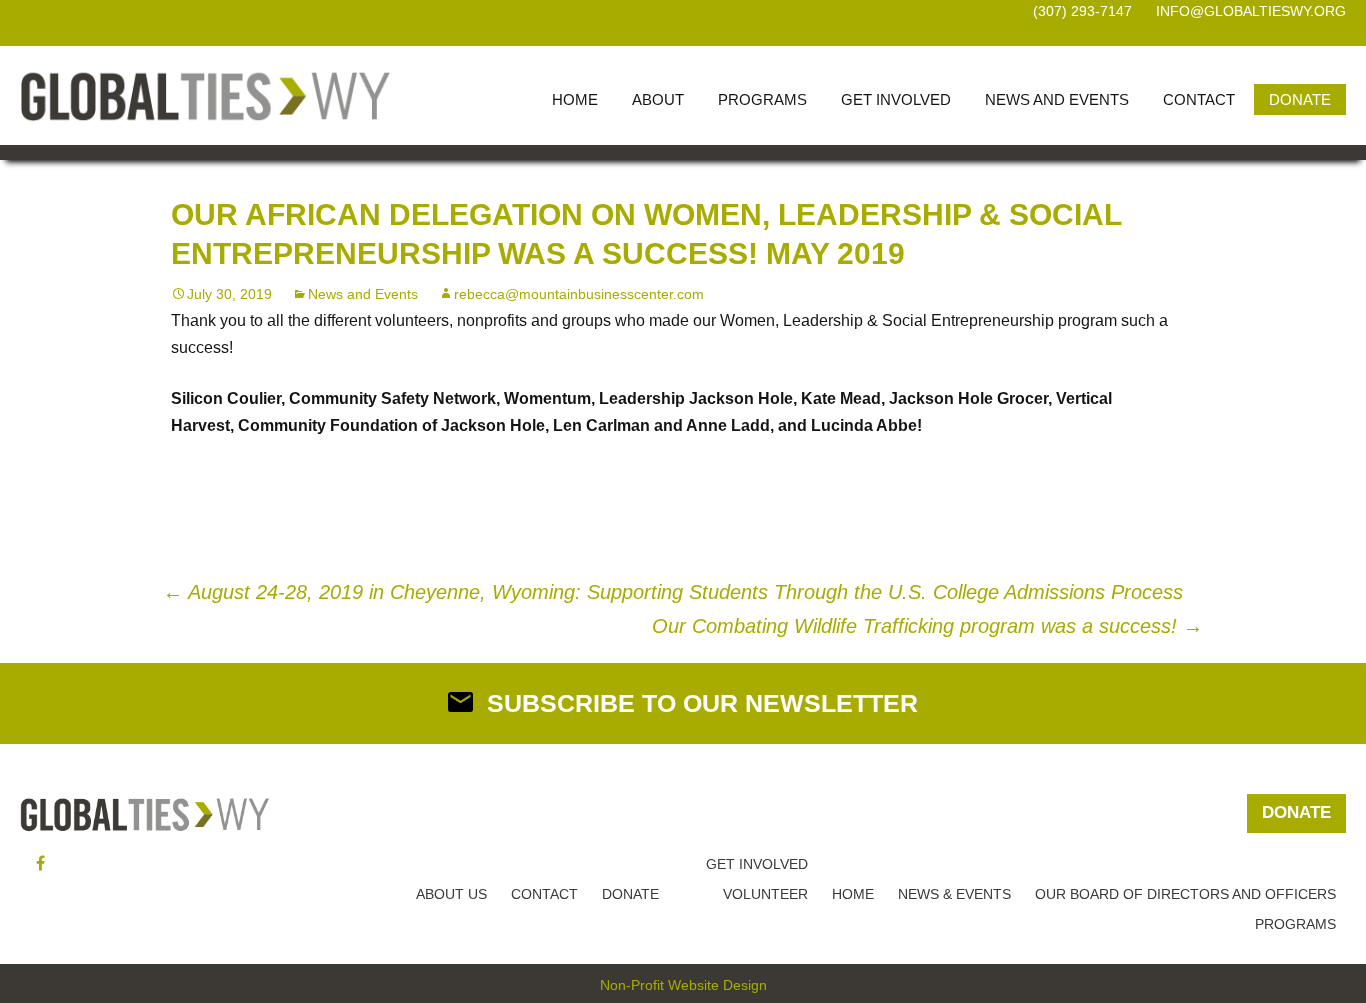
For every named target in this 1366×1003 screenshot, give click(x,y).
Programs (762, 99)
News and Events (1057, 99)
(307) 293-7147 (1082, 11)
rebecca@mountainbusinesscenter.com (579, 294)
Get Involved (896, 99)
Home (575, 99)
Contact (1199, 99)
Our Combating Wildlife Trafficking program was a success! (927, 626)
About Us (451, 894)
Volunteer (765, 894)
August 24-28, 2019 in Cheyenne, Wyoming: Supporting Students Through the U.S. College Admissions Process (673, 592)
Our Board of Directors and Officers (1185, 894)
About (658, 99)
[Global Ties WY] (205, 95)
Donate (1300, 99)
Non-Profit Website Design (683, 985)
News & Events (954, 894)
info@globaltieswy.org (1251, 11)
